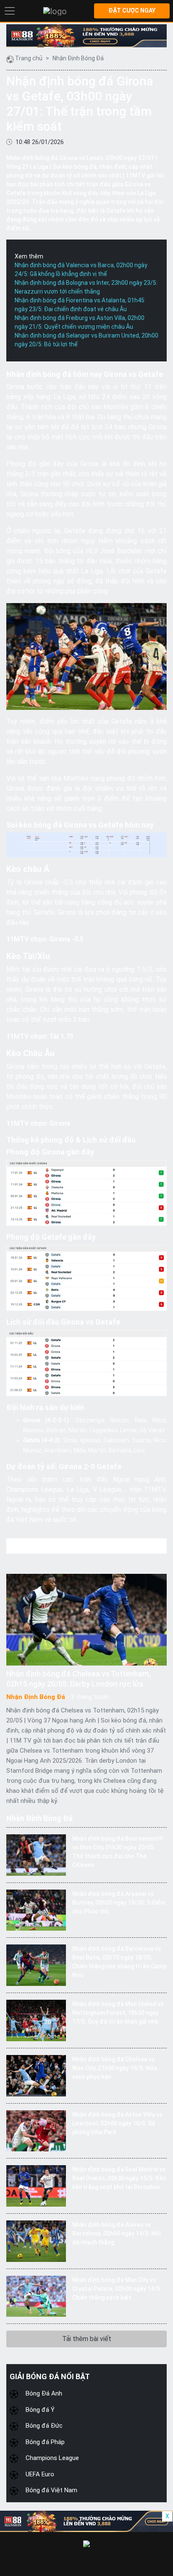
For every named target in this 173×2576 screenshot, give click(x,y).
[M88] (86, 36)
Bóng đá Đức (44, 2426)
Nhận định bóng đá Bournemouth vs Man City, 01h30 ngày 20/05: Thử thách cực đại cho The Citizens (118, 1852)
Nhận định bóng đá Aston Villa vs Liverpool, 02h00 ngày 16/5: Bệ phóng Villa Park (117, 2123)
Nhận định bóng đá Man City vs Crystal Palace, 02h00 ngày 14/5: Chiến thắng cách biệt (117, 2289)
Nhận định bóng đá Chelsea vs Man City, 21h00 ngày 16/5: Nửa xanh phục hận (115, 2068)
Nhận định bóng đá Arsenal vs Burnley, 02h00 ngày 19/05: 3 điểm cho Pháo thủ (119, 1903)
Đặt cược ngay (132, 10)
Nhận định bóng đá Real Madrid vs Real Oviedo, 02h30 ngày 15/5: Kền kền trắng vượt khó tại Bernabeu (119, 2178)
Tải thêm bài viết (87, 2339)
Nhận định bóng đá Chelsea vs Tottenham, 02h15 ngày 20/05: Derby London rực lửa (79, 1679)
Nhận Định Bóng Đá (78, 58)
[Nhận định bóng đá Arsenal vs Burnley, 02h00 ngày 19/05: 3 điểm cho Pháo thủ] (36, 1910)
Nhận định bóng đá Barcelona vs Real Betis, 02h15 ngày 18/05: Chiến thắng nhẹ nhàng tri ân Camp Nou (119, 1962)
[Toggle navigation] (10, 11)
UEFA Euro (40, 2474)
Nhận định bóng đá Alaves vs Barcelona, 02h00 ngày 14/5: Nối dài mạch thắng (116, 2233)
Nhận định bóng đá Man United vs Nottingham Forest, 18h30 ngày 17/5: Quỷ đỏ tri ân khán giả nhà (118, 2013)
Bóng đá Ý (40, 2410)
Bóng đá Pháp (45, 2442)
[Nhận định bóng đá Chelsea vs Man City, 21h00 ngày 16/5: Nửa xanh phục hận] (36, 2075)
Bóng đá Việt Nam (51, 2490)
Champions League (52, 2458)
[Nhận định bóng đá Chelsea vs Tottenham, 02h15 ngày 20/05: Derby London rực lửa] (86, 1620)
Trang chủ (29, 58)
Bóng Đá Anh (44, 2393)
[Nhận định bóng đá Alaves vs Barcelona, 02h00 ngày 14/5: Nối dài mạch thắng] (36, 2241)
